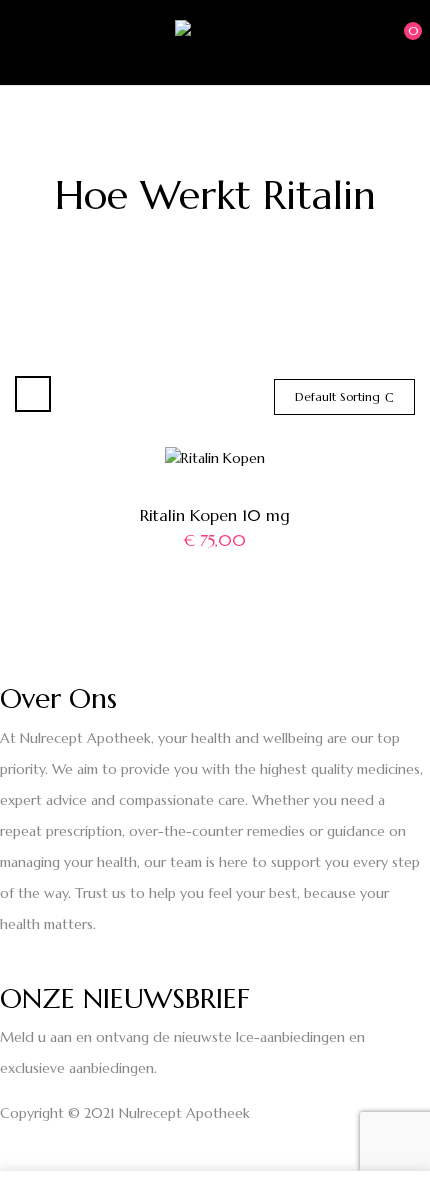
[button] (397, 41)
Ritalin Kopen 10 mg (215, 515)
